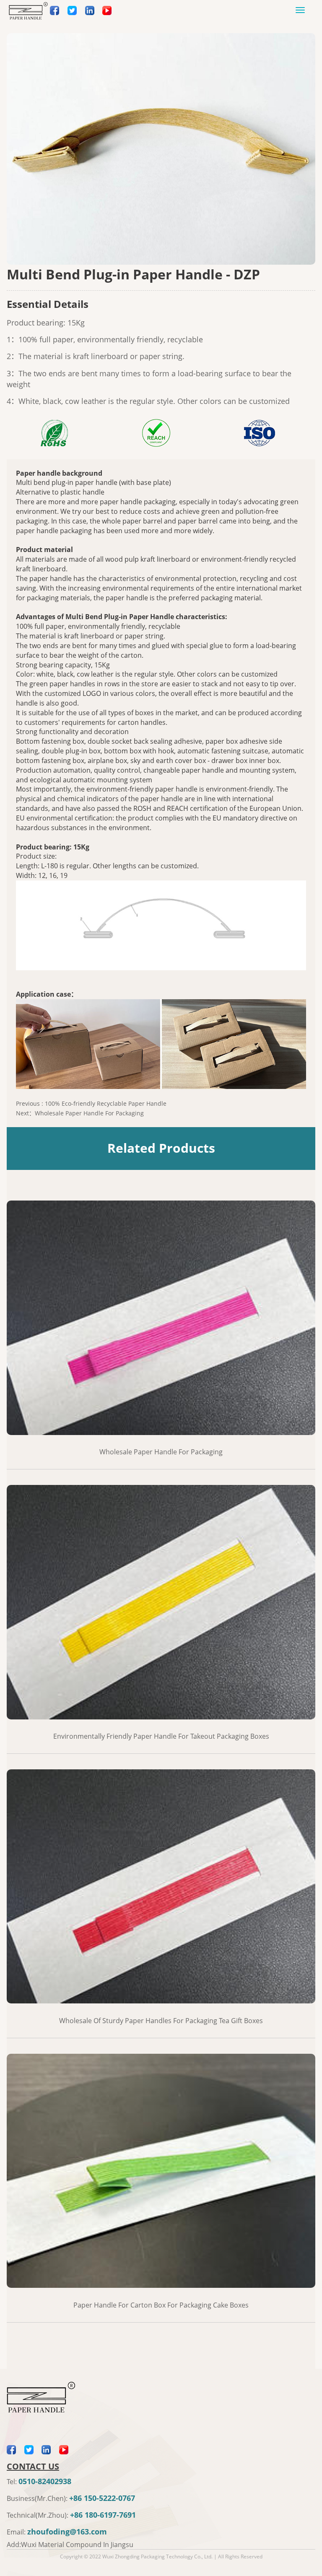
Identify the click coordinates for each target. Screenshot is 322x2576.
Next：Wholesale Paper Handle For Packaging (80, 1113)
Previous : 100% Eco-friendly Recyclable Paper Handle (91, 1103)
